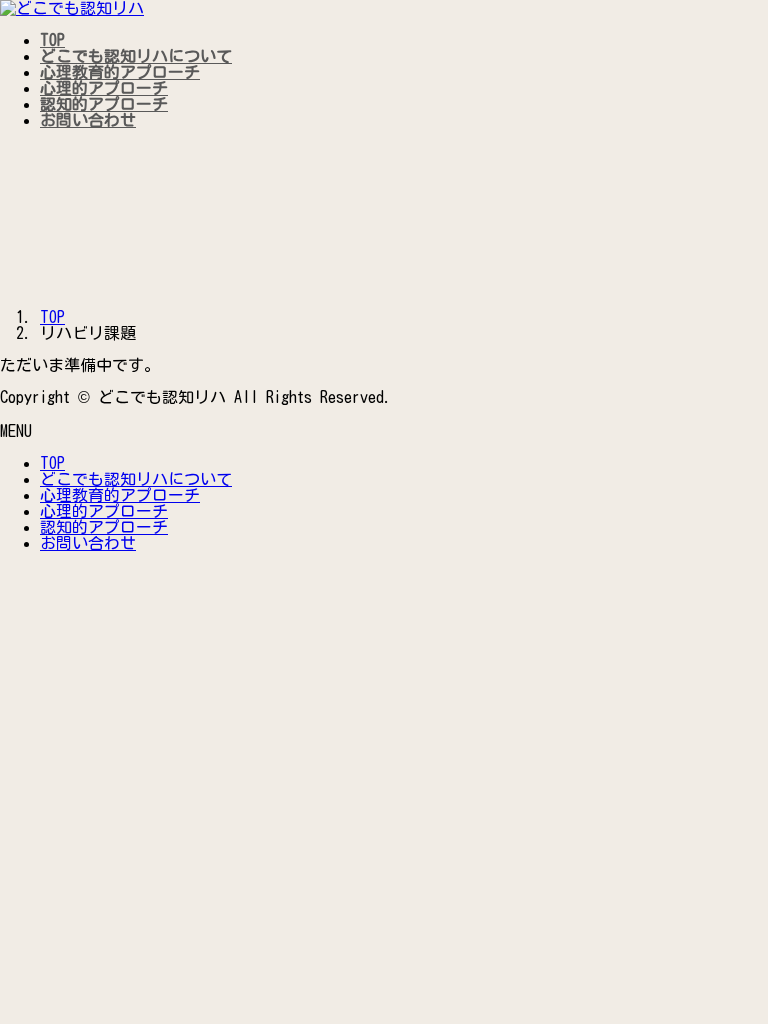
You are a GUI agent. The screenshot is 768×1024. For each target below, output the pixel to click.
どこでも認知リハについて (136, 479)
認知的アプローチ (104, 527)
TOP (52, 463)
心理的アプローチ (104, 511)
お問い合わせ (88, 543)
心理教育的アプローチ (120, 495)
